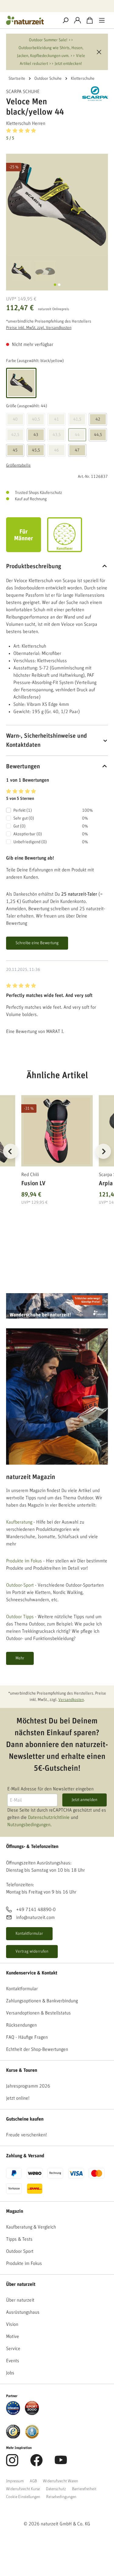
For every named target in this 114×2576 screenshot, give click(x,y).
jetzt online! (18, 2098)
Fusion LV (33, 1183)
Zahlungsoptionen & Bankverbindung (42, 2001)
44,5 (98, 435)
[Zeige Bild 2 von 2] (59, 285)
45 (15, 450)
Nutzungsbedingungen (29, 1825)
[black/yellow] (21, 383)
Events (13, 2361)
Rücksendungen (21, 2025)
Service (13, 2349)
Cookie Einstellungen (23, 2497)
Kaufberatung (19, 1522)
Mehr (20, 1658)
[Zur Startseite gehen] (30, 20)
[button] (57, 134)
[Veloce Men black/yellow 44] (57, 205)
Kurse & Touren (22, 2070)
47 (77, 450)
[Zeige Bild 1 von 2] (55, 285)
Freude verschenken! (26, 2135)
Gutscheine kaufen (25, 2119)
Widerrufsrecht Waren (60, 2481)
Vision (12, 2324)
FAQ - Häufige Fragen (27, 2037)
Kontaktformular (29, 1934)
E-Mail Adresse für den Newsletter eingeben (50, 1789)
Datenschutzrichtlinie (49, 1817)
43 (36, 435)
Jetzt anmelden (85, 1800)
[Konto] (78, 20)
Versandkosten (71, 1700)
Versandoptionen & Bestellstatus (38, 2013)
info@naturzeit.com (35, 1917)
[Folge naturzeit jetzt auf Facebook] (36, 2464)
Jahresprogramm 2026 (28, 2086)
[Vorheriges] (11, 1151)
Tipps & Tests (19, 2239)
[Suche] (65, 20)
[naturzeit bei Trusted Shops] (13, 2431)
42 (98, 419)
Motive (13, 2336)
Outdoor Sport (20, 2251)
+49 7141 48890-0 (36, 1910)
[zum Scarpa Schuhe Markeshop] (95, 94)
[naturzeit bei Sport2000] (32, 2408)
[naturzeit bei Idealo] (13, 2408)
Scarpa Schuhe (23, 92)
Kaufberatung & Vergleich (31, 2227)
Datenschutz (56, 2489)
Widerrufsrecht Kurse (23, 2489)
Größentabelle (18, 465)
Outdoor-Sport (20, 1585)
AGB (33, 2481)
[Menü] (102, 20)
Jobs (10, 2373)
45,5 (36, 450)
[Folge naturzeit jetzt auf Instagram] (12, 2464)
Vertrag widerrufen (32, 1951)
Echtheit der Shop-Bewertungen (37, 2049)
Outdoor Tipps (20, 1617)
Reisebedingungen (61, 2497)
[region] (57, 1159)
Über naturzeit (21, 2284)
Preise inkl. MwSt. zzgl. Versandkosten (39, 328)
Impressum (15, 2481)
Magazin (15, 2211)
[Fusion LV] (57, 1131)
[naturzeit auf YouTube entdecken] (61, 2464)
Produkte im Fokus (24, 1561)
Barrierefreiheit (84, 2489)
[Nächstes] (103, 1151)
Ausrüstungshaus (23, 2312)
